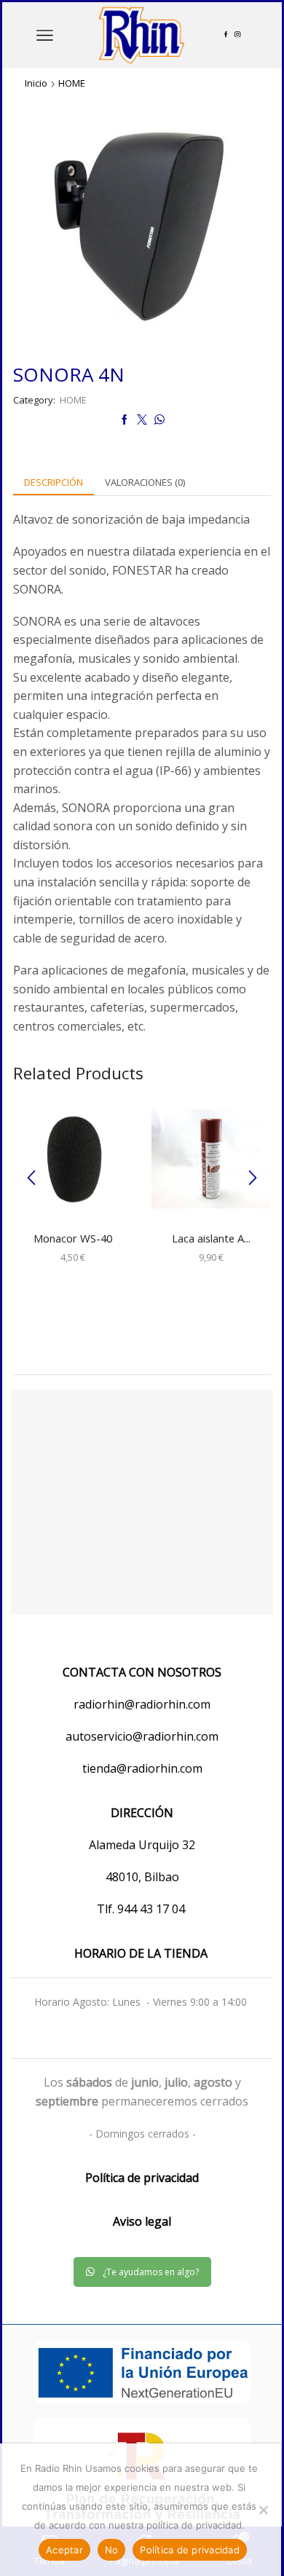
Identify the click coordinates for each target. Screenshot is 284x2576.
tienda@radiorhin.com (142, 1768)
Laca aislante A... (211, 1238)
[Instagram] (237, 35)
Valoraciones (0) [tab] (145, 482)
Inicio (36, 83)
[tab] (54, 482)
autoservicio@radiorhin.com (142, 1736)
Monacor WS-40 (73, 1238)
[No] (263, 2510)
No (112, 2550)
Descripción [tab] (54, 482)
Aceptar (64, 2550)
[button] (31, 1178)
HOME (72, 83)
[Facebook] (226, 35)
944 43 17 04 (153, 1909)
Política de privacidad (190, 2550)
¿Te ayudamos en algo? (151, 2272)
